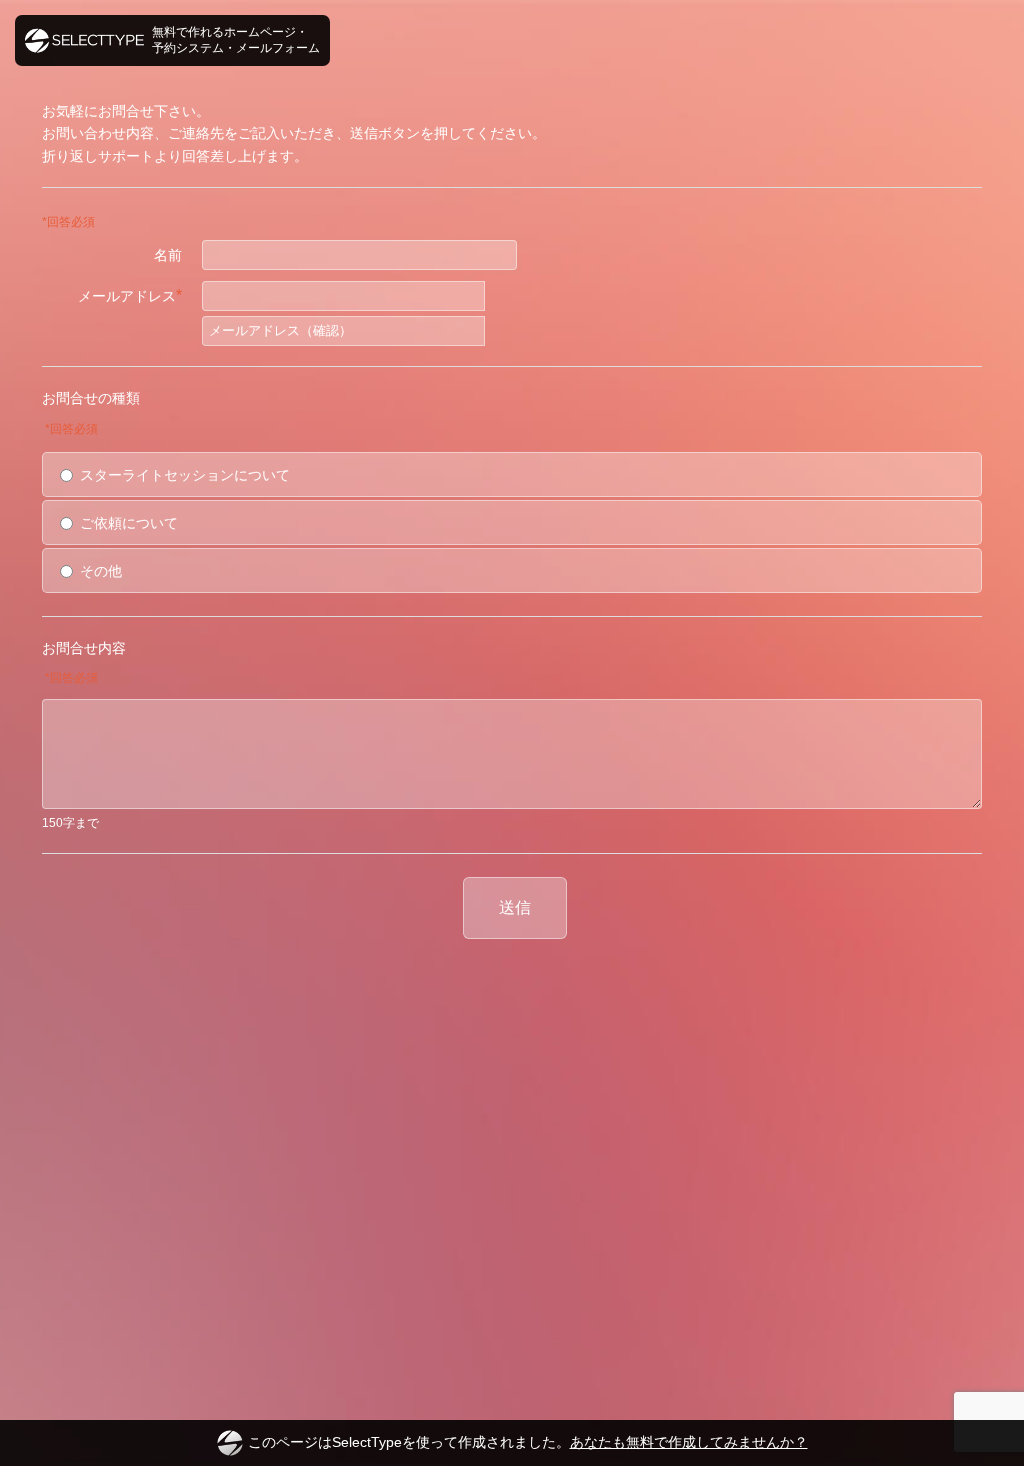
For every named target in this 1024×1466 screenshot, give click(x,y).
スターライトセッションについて (185, 475)
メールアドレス (130, 295)
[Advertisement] (512, 1017)
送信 (515, 907)
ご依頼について (129, 523)
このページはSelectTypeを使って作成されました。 (528, 1442)
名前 (168, 255)
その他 (101, 571)
